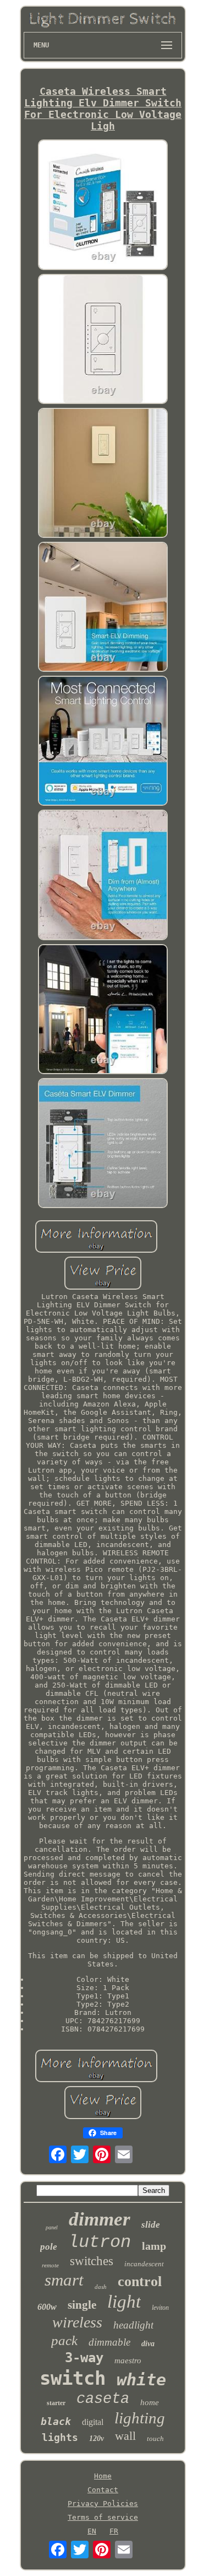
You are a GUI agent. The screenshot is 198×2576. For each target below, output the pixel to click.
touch (155, 2438)
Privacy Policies (103, 2504)
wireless (77, 2322)
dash (101, 2287)
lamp (154, 2246)
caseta (103, 2399)
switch (73, 2378)
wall (125, 2436)
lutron (100, 2242)
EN (92, 2531)
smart (64, 2280)
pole (49, 2247)
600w (47, 2307)
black (56, 2421)
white (141, 2380)
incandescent (144, 2264)
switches (92, 2261)
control (140, 2281)
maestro (128, 2361)
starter (56, 2403)
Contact (103, 2490)
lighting (140, 2418)
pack (64, 2340)
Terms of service (103, 2517)
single (82, 2305)
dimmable (109, 2342)
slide (151, 2225)
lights (60, 2437)
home (150, 2402)
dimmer (100, 2219)
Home (103, 2476)
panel (52, 2227)
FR (114, 2531)
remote (50, 2265)
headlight (133, 2325)
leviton (160, 2308)
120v (97, 2438)
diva (148, 2344)
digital (93, 2422)
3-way (84, 2358)
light (124, 2302)
